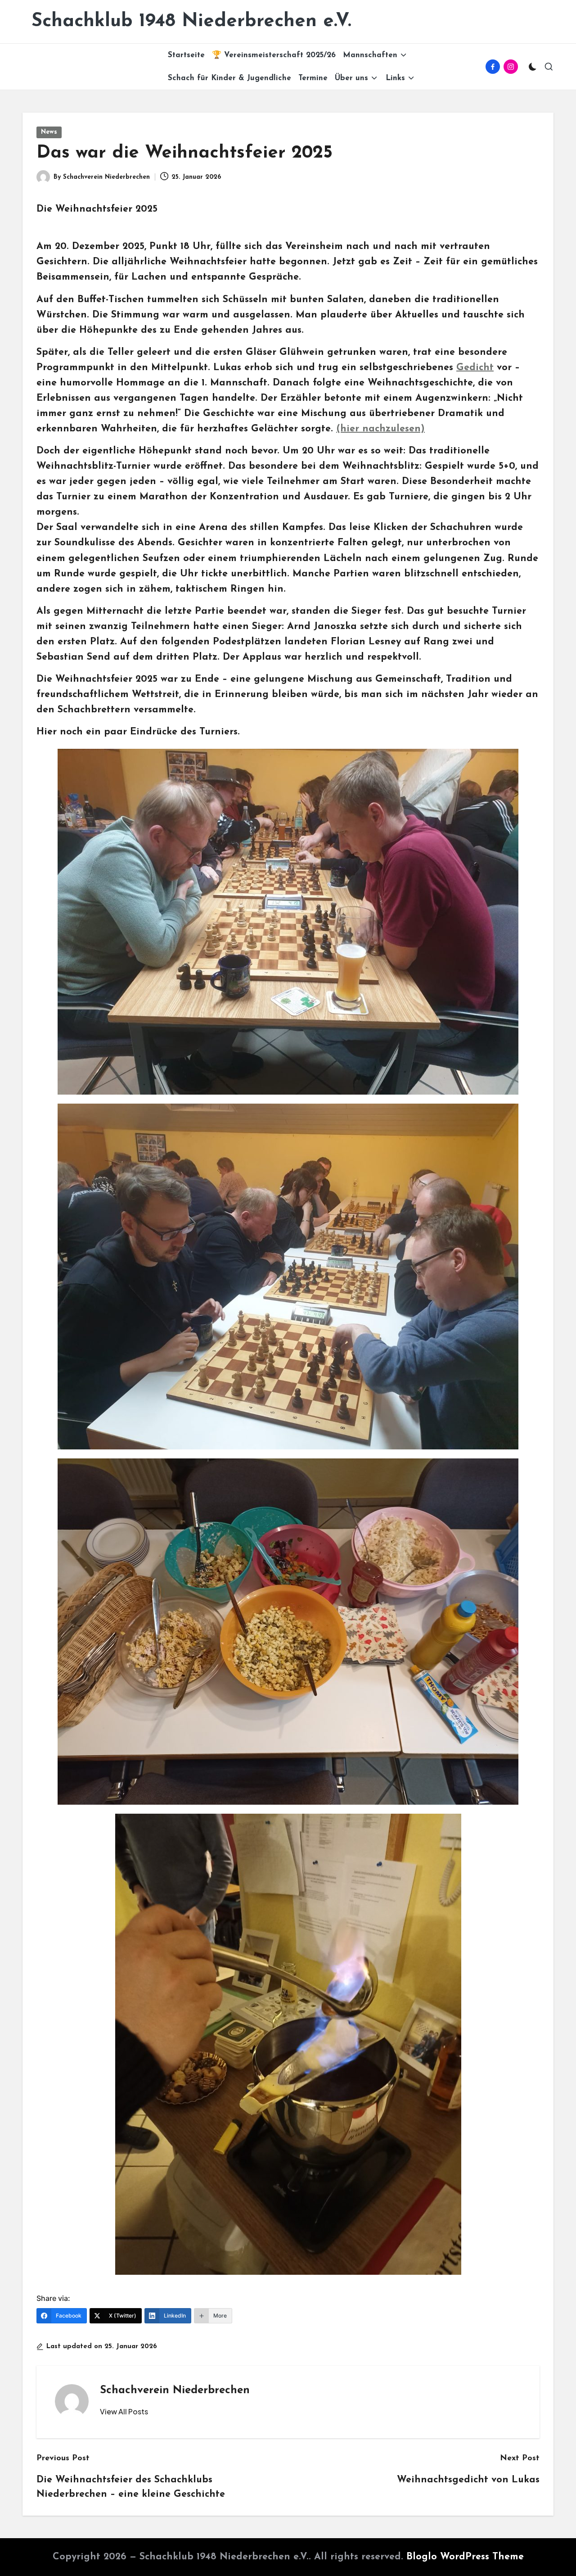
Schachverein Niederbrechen (175, 2390)
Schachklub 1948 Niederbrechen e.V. (191, 21)
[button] (124, 2412)
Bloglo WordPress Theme (465, 2557)
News (49, 132)
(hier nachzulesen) (380, 429)
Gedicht (475, 368)
